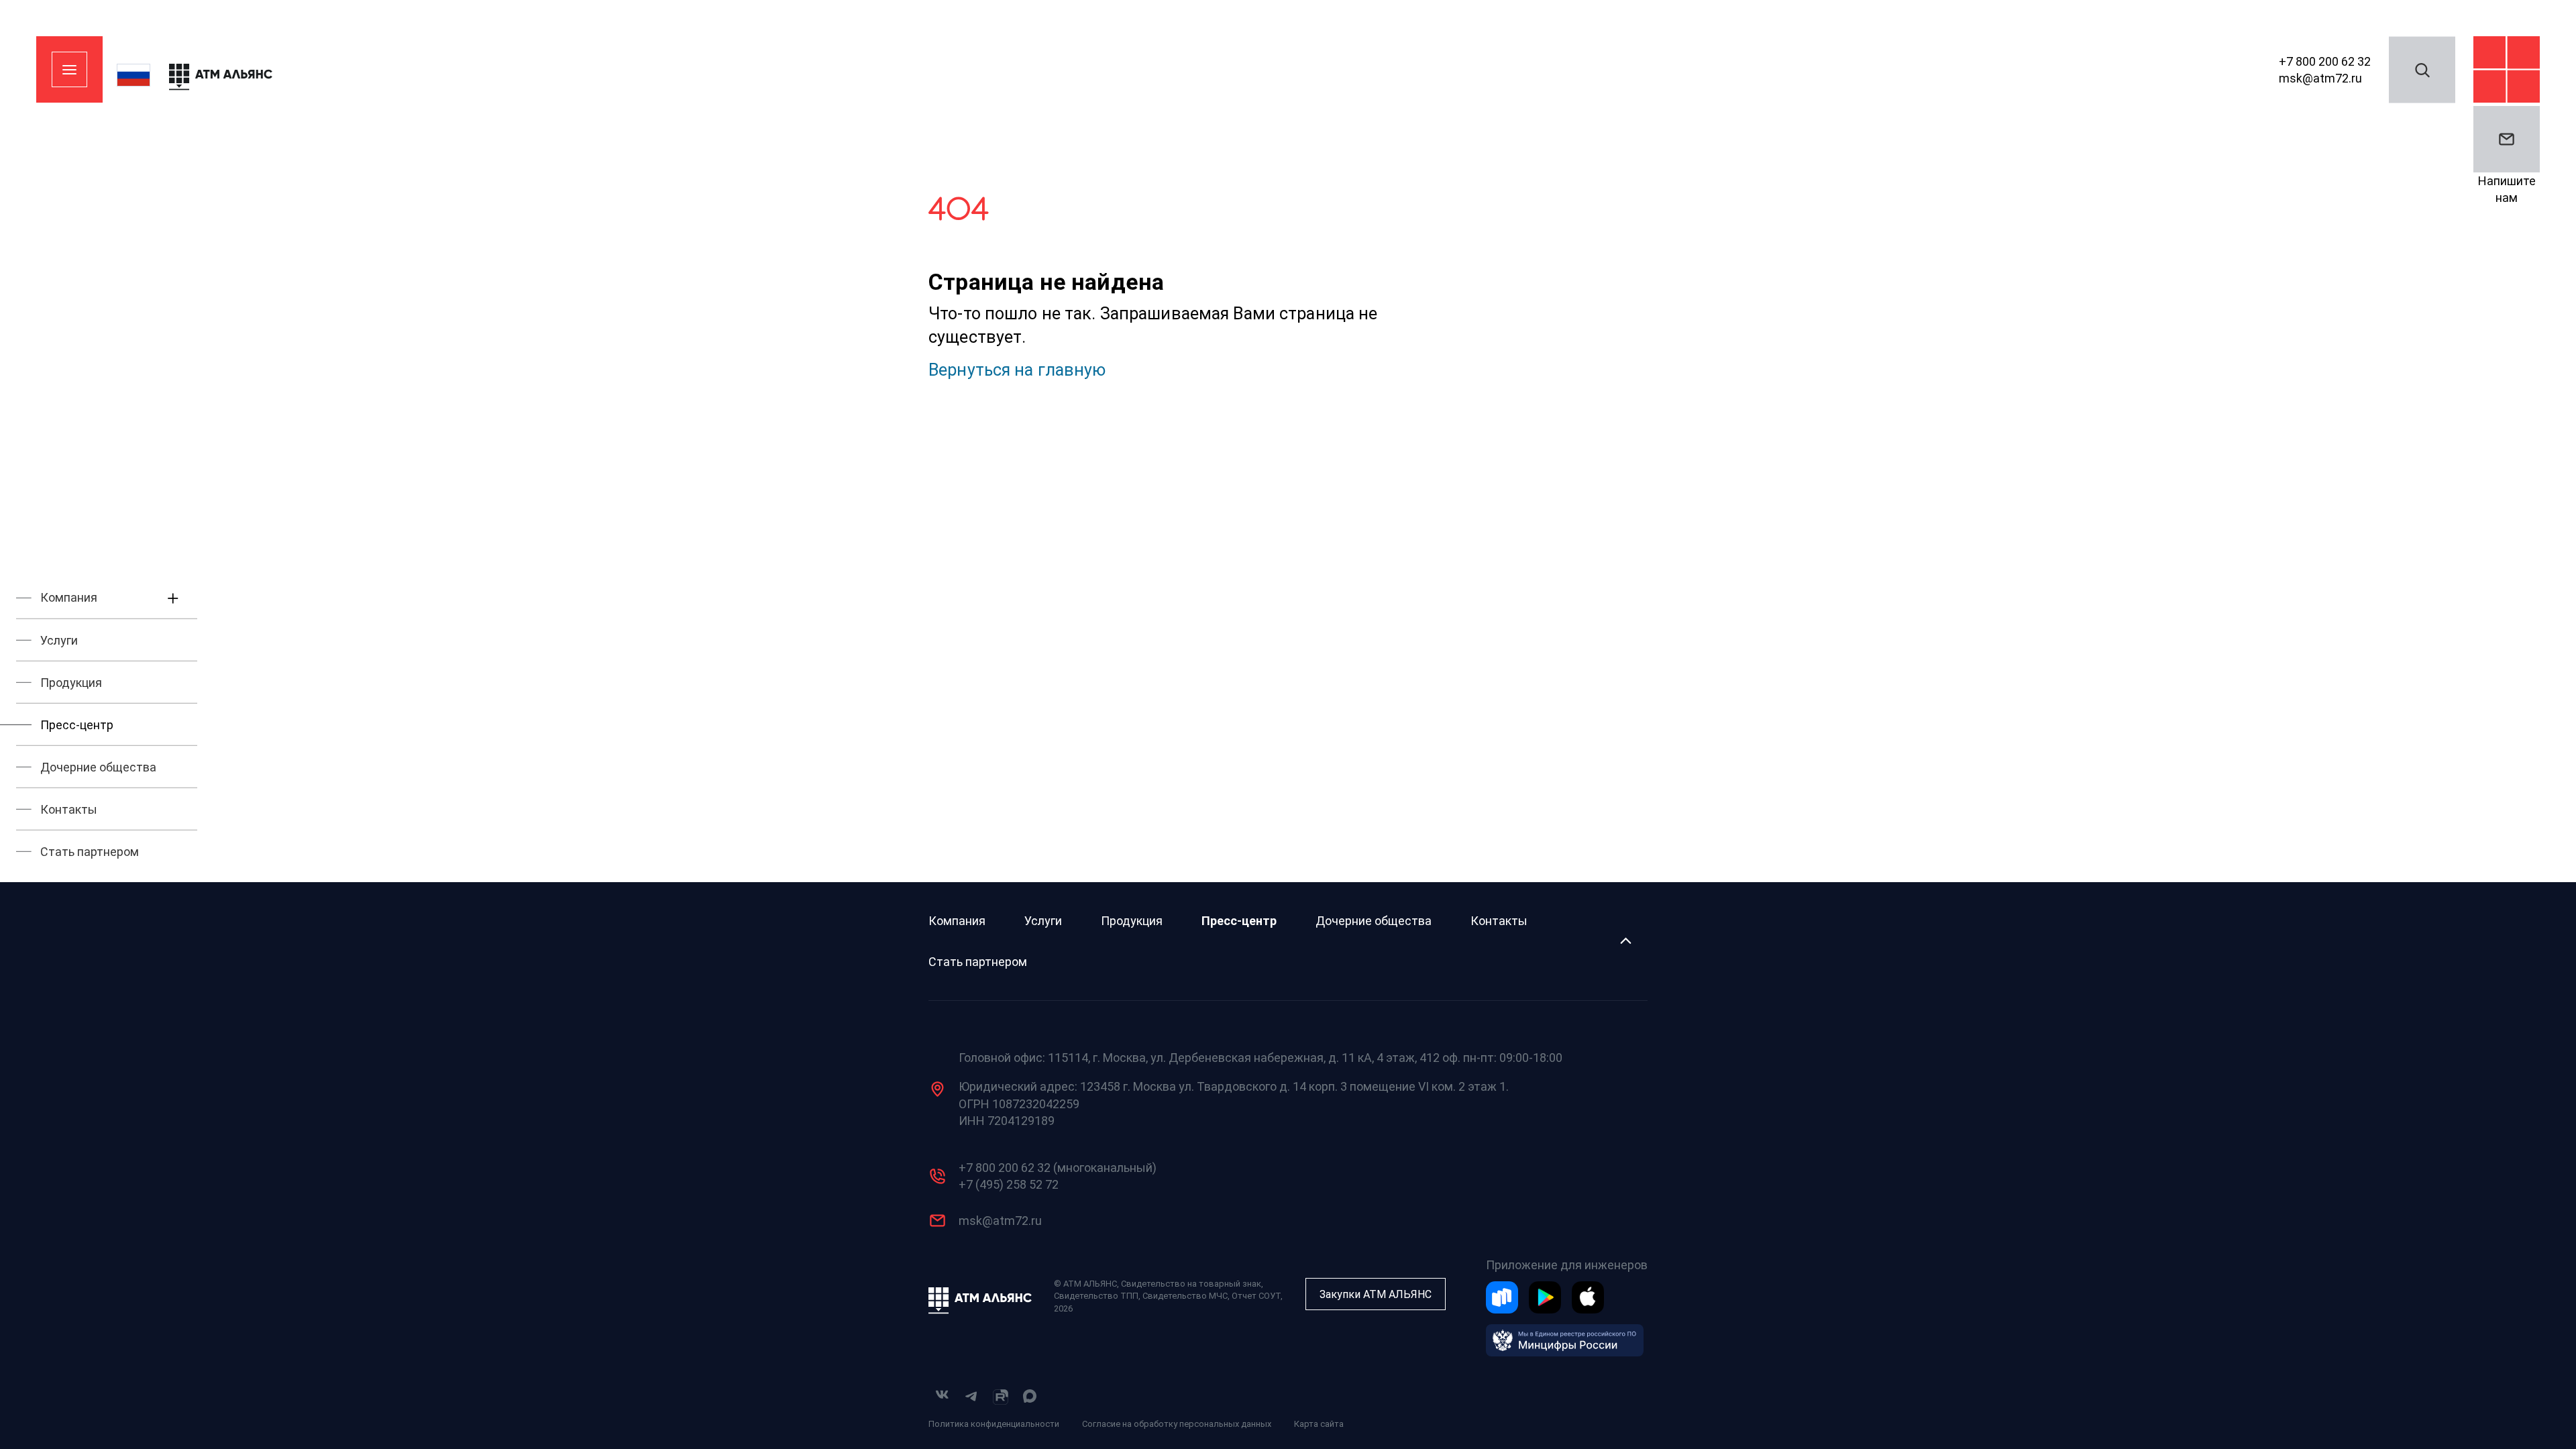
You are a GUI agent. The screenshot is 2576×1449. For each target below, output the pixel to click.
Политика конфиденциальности (994, 1424)
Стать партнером (978, 962)
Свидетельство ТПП (1096, 1296)
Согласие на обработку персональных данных (1177, 1424)
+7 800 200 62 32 (2325, 61)
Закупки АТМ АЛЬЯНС (1376, 1294)
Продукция (1132, 921)
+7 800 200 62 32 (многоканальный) (1058, 1168)
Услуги (1043, 921)
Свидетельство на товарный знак (1191, 1284)
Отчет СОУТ (1256, 1296)
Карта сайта (1319, 1424)
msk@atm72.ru (2320, 78)
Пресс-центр (1239, 921)
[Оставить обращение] (2507, 139)
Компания (957, 921)
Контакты (1499, 921)
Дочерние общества (1374, 921)
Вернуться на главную (1017, 370)
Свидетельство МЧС (1185, 1296)
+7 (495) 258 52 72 (1009, 1184)
